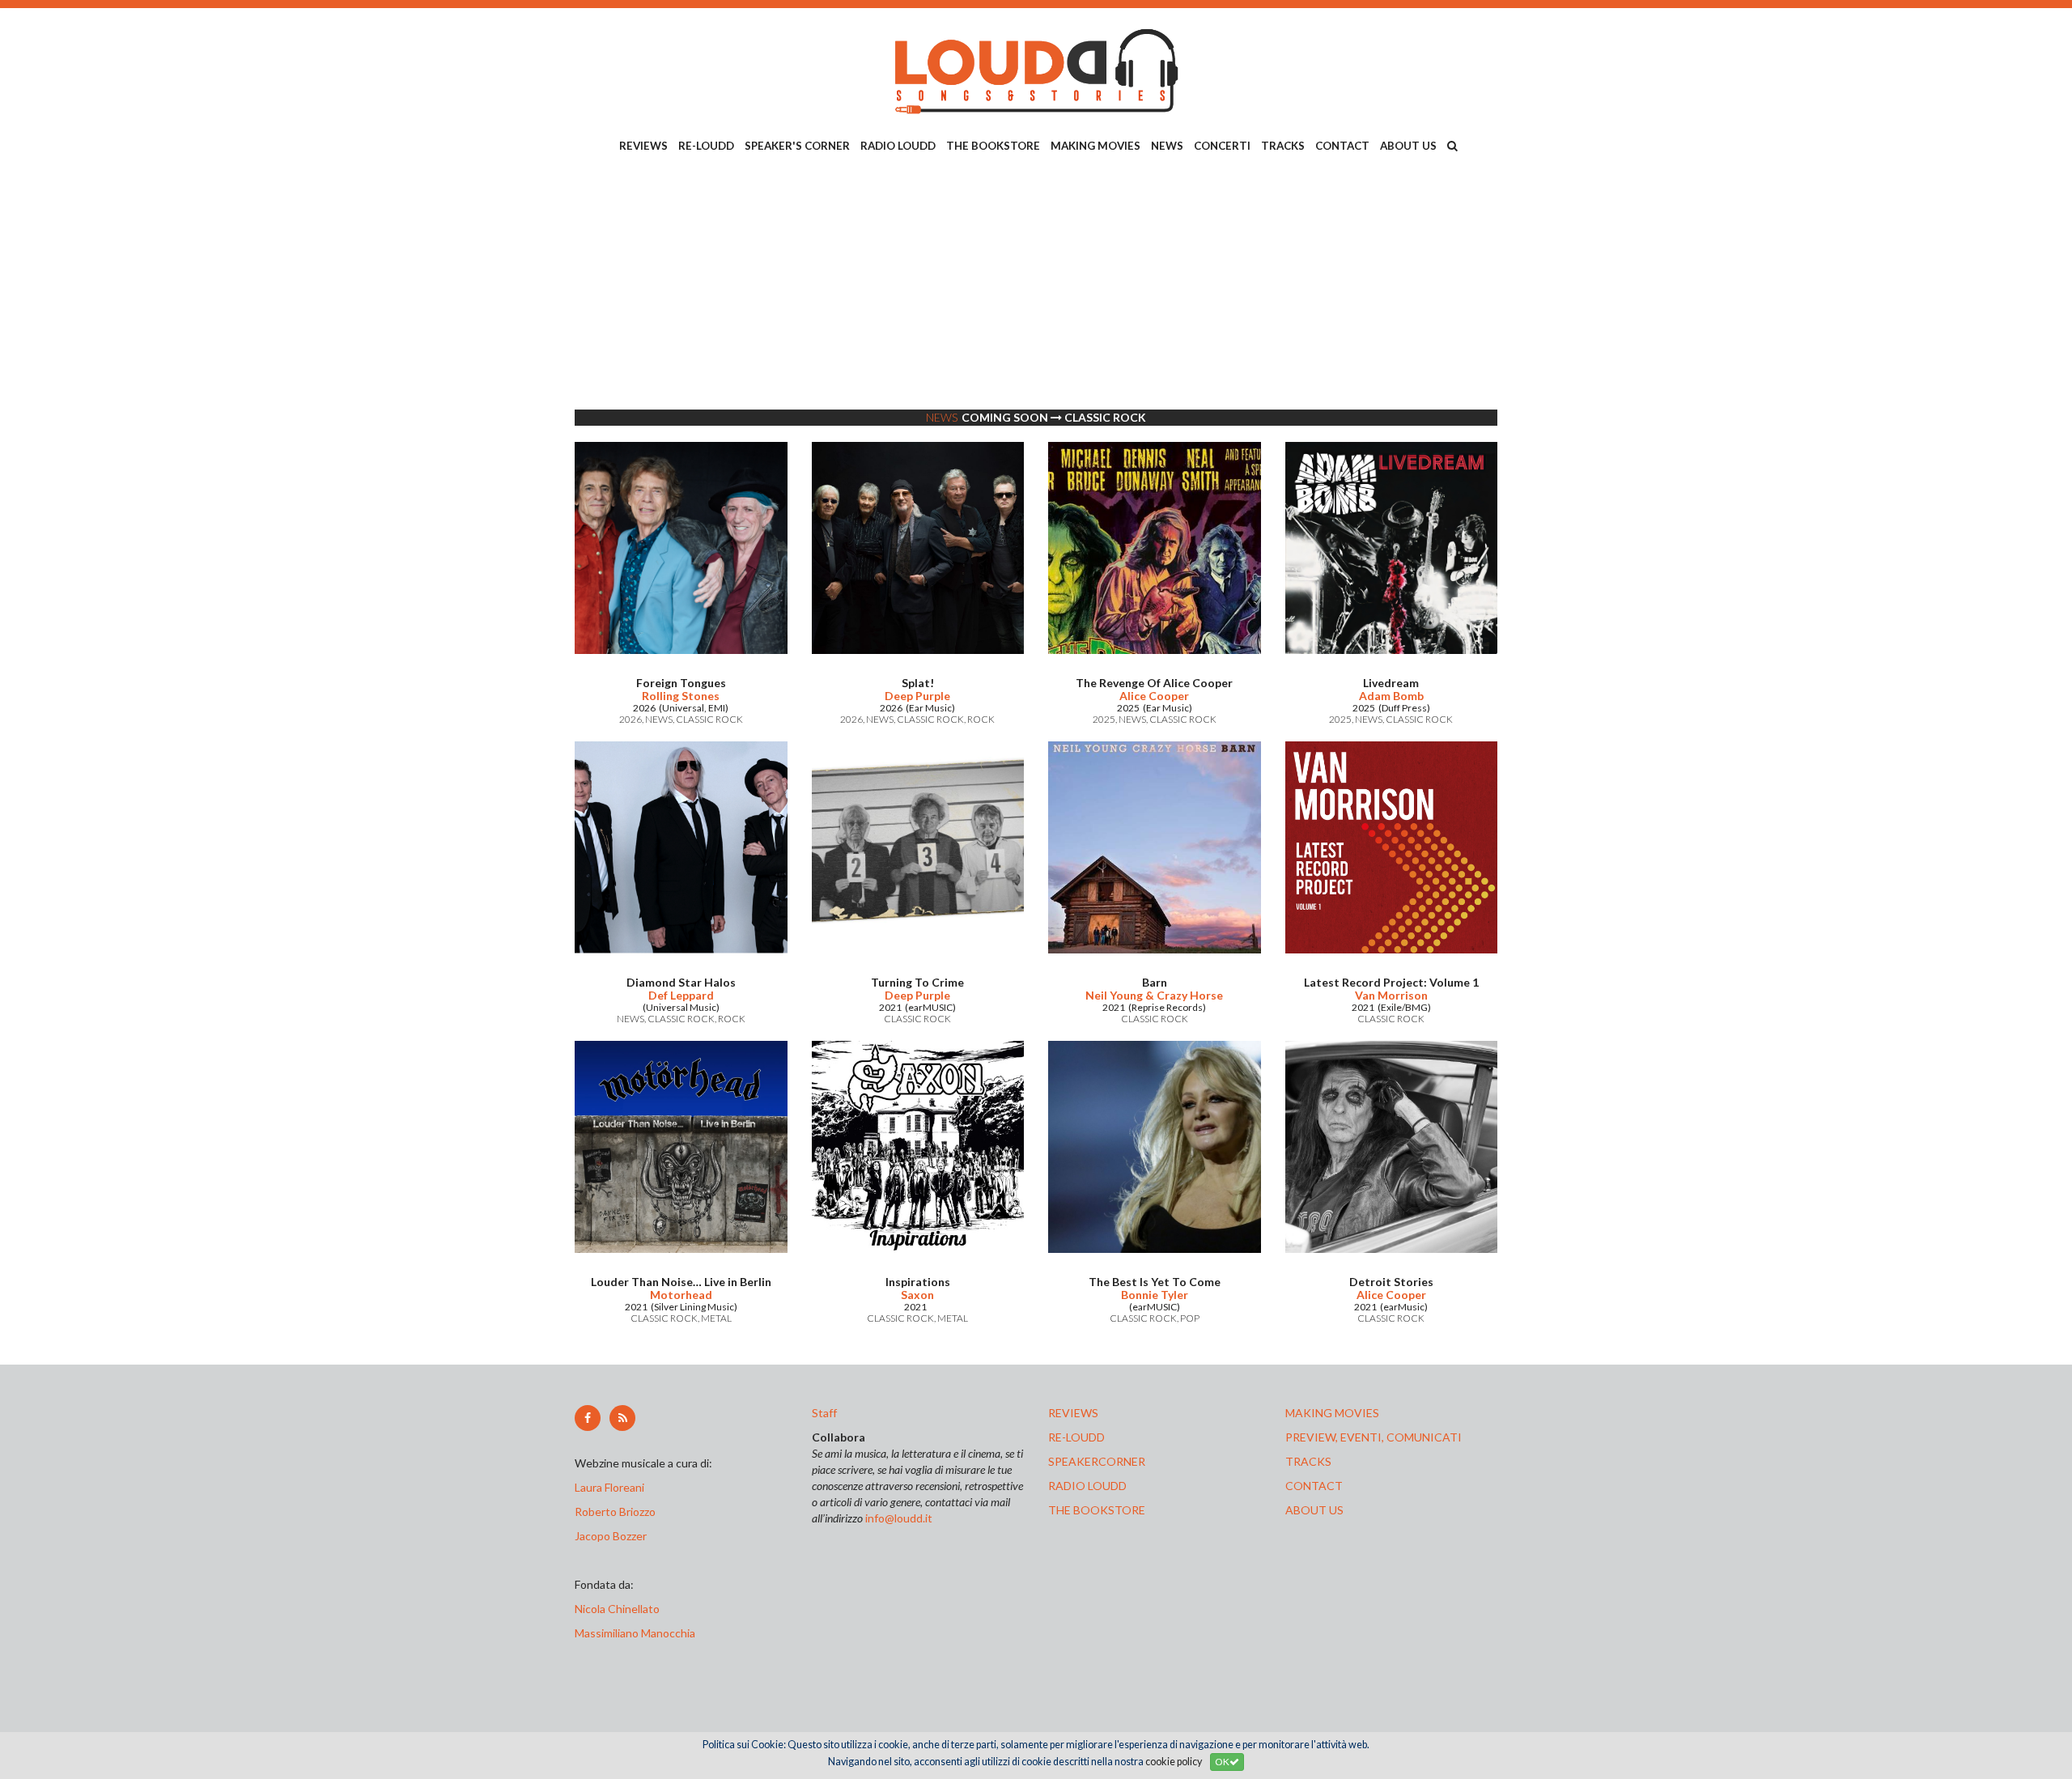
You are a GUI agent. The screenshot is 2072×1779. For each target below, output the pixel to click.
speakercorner (1097, 1461)
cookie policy (1174, 1762)
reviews (1073, 1413)
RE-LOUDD (706, 146)
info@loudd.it (899, 1518)
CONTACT (1342, 146)
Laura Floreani (612, 1487)
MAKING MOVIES (1095, 146)
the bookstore (1097, 1510)
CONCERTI (1222, 146)
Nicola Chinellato (617, 1609)
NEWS (1167, 146)
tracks (1308, 1461)
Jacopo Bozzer (611, 1536)
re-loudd (1076, 1437)
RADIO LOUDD (898, 146)
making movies (1332, 1413)
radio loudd (1087, 1486)
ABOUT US (1408, 146)
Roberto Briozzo (615, 1512)
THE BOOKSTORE (993, 146)
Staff (824, 1413)
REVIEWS (643, 146)
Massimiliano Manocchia (635, 1633)
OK (1222, 1762)
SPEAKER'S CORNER (797, 146)
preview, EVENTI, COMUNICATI (1374, 1437)
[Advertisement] (1036, 284)
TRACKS (1283, 146)
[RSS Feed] (622, 1418)
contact (1314, 1486)
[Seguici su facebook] (588, 1418)
